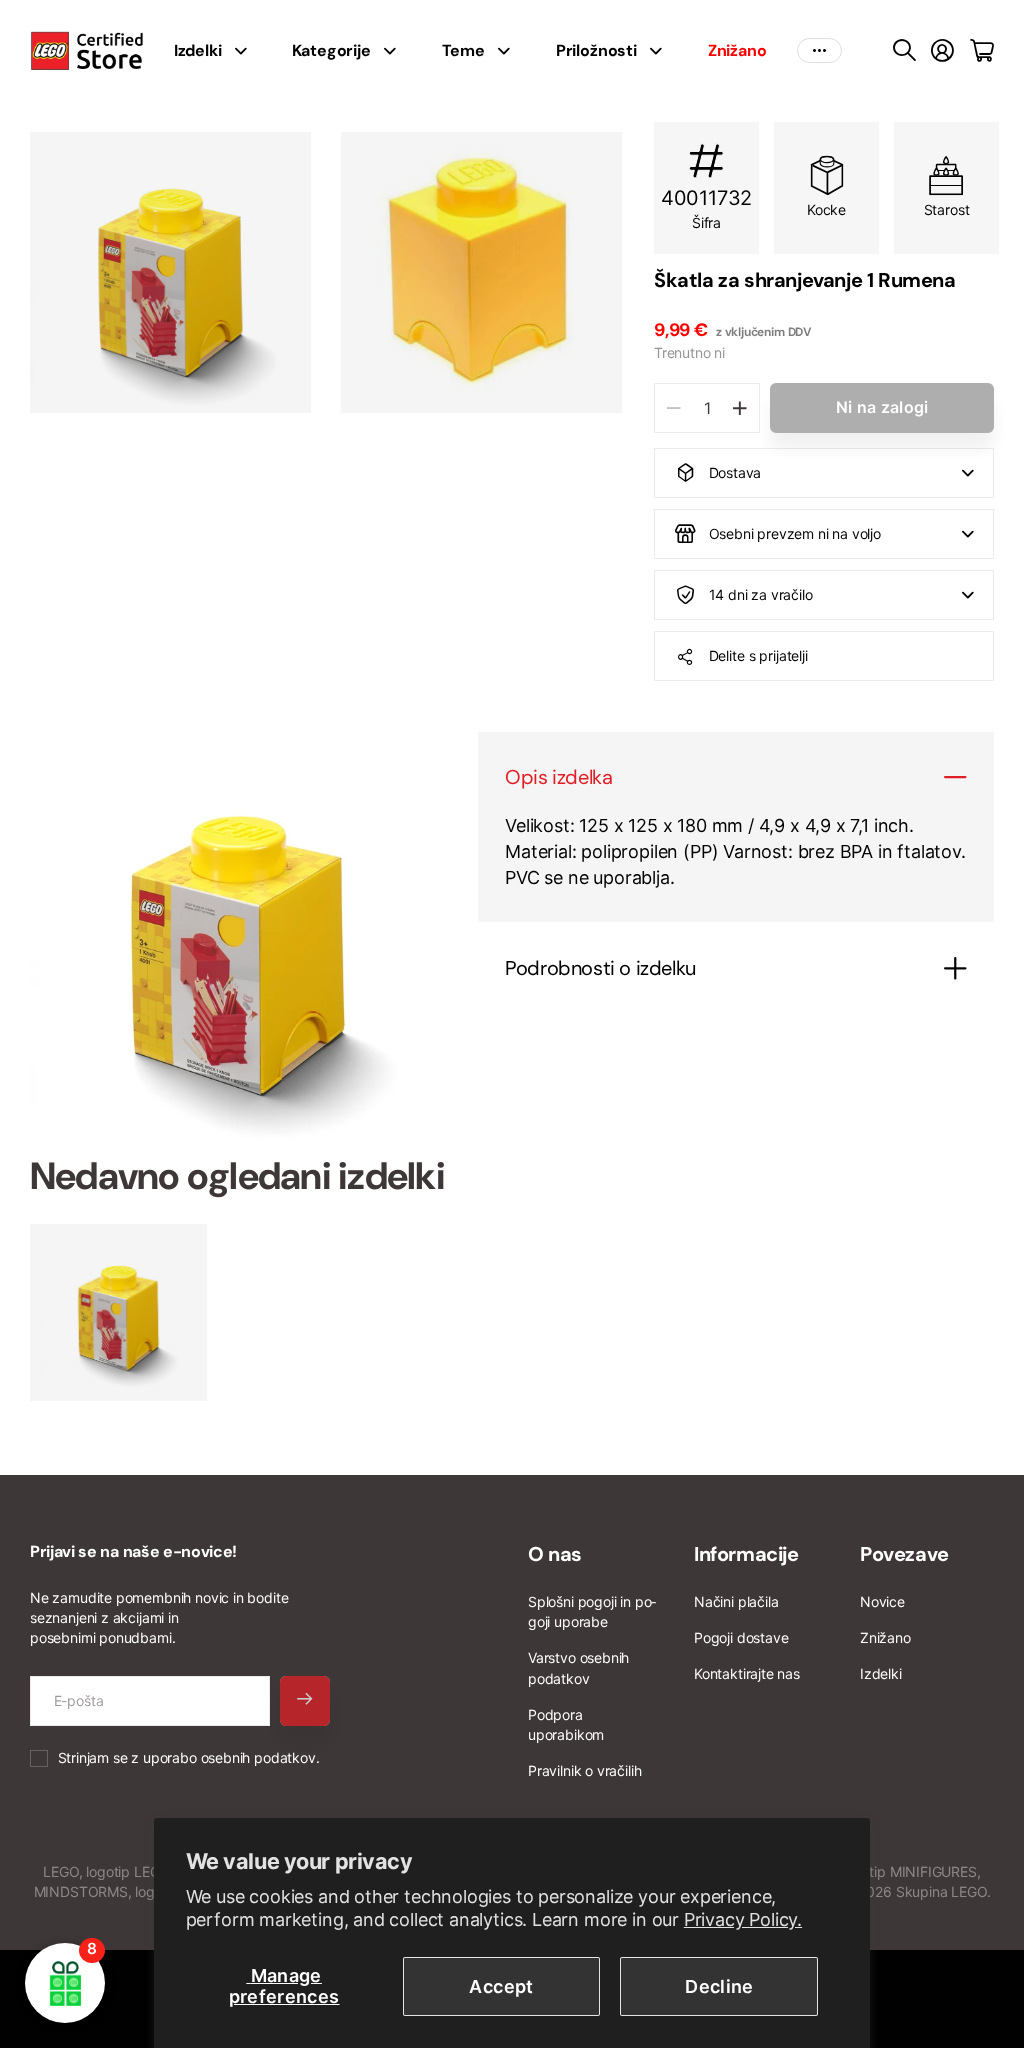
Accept (501, 1986)
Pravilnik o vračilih (584, 1770)
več (819, 51)
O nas (555, 1554)
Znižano (885, 1637)
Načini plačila (736, 1601)
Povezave (904, 1554)
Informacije (746, 1554)
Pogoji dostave (741, 1637)
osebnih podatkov (258, 1757)
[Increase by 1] (739, 408)
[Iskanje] (904, 51)
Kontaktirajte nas (747, 1673)
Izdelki (881, 1673)
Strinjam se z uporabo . (189, 1757)
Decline (719, 1986)
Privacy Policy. (743, 1919)
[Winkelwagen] (982, 51)
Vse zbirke (246, 51)
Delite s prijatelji (758, 655)
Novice (882, 1601)
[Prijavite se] (942, 51)
